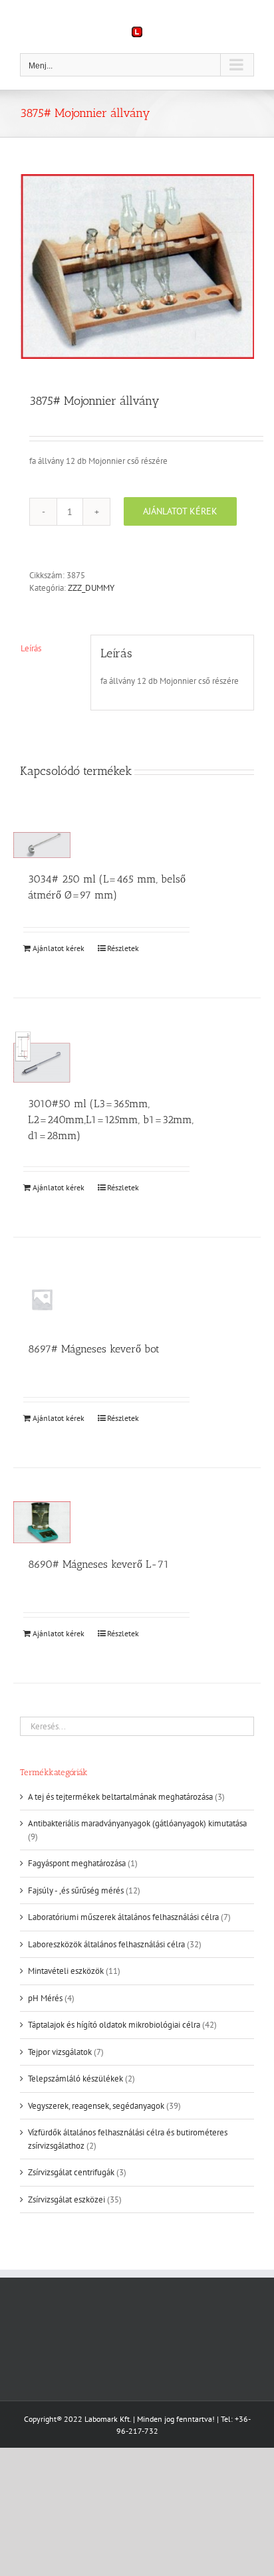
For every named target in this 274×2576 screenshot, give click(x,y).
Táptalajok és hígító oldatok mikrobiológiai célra (114, 2025)
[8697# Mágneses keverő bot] (42, 1299)
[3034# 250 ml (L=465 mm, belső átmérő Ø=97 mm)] (42, 845)
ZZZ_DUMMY (91, 588)
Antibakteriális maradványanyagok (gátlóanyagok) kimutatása (137, 1823)
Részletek (123, 948)
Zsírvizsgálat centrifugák (71, 2172)
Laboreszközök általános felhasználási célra (106, 1944)
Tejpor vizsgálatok (60, 2052)
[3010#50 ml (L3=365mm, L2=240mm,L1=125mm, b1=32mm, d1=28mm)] (42, 1057)
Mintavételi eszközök (66, 1971)
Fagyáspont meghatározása (77, 1863)
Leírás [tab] (31, 648)
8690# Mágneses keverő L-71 (98, 1564)
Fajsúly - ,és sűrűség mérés (76, 1890)
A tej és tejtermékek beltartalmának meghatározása (120, 1797)
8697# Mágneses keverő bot (94, 1349)
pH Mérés (45, 1998)
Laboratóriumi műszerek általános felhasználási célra (123, 1917)
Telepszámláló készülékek (75, 2079)
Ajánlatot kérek (180, 511)
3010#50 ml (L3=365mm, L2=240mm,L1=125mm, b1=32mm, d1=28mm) (111, 1120)
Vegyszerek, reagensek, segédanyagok (96, 2106)
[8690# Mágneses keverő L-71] (42, 1522)
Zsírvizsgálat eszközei (67, 2200)
